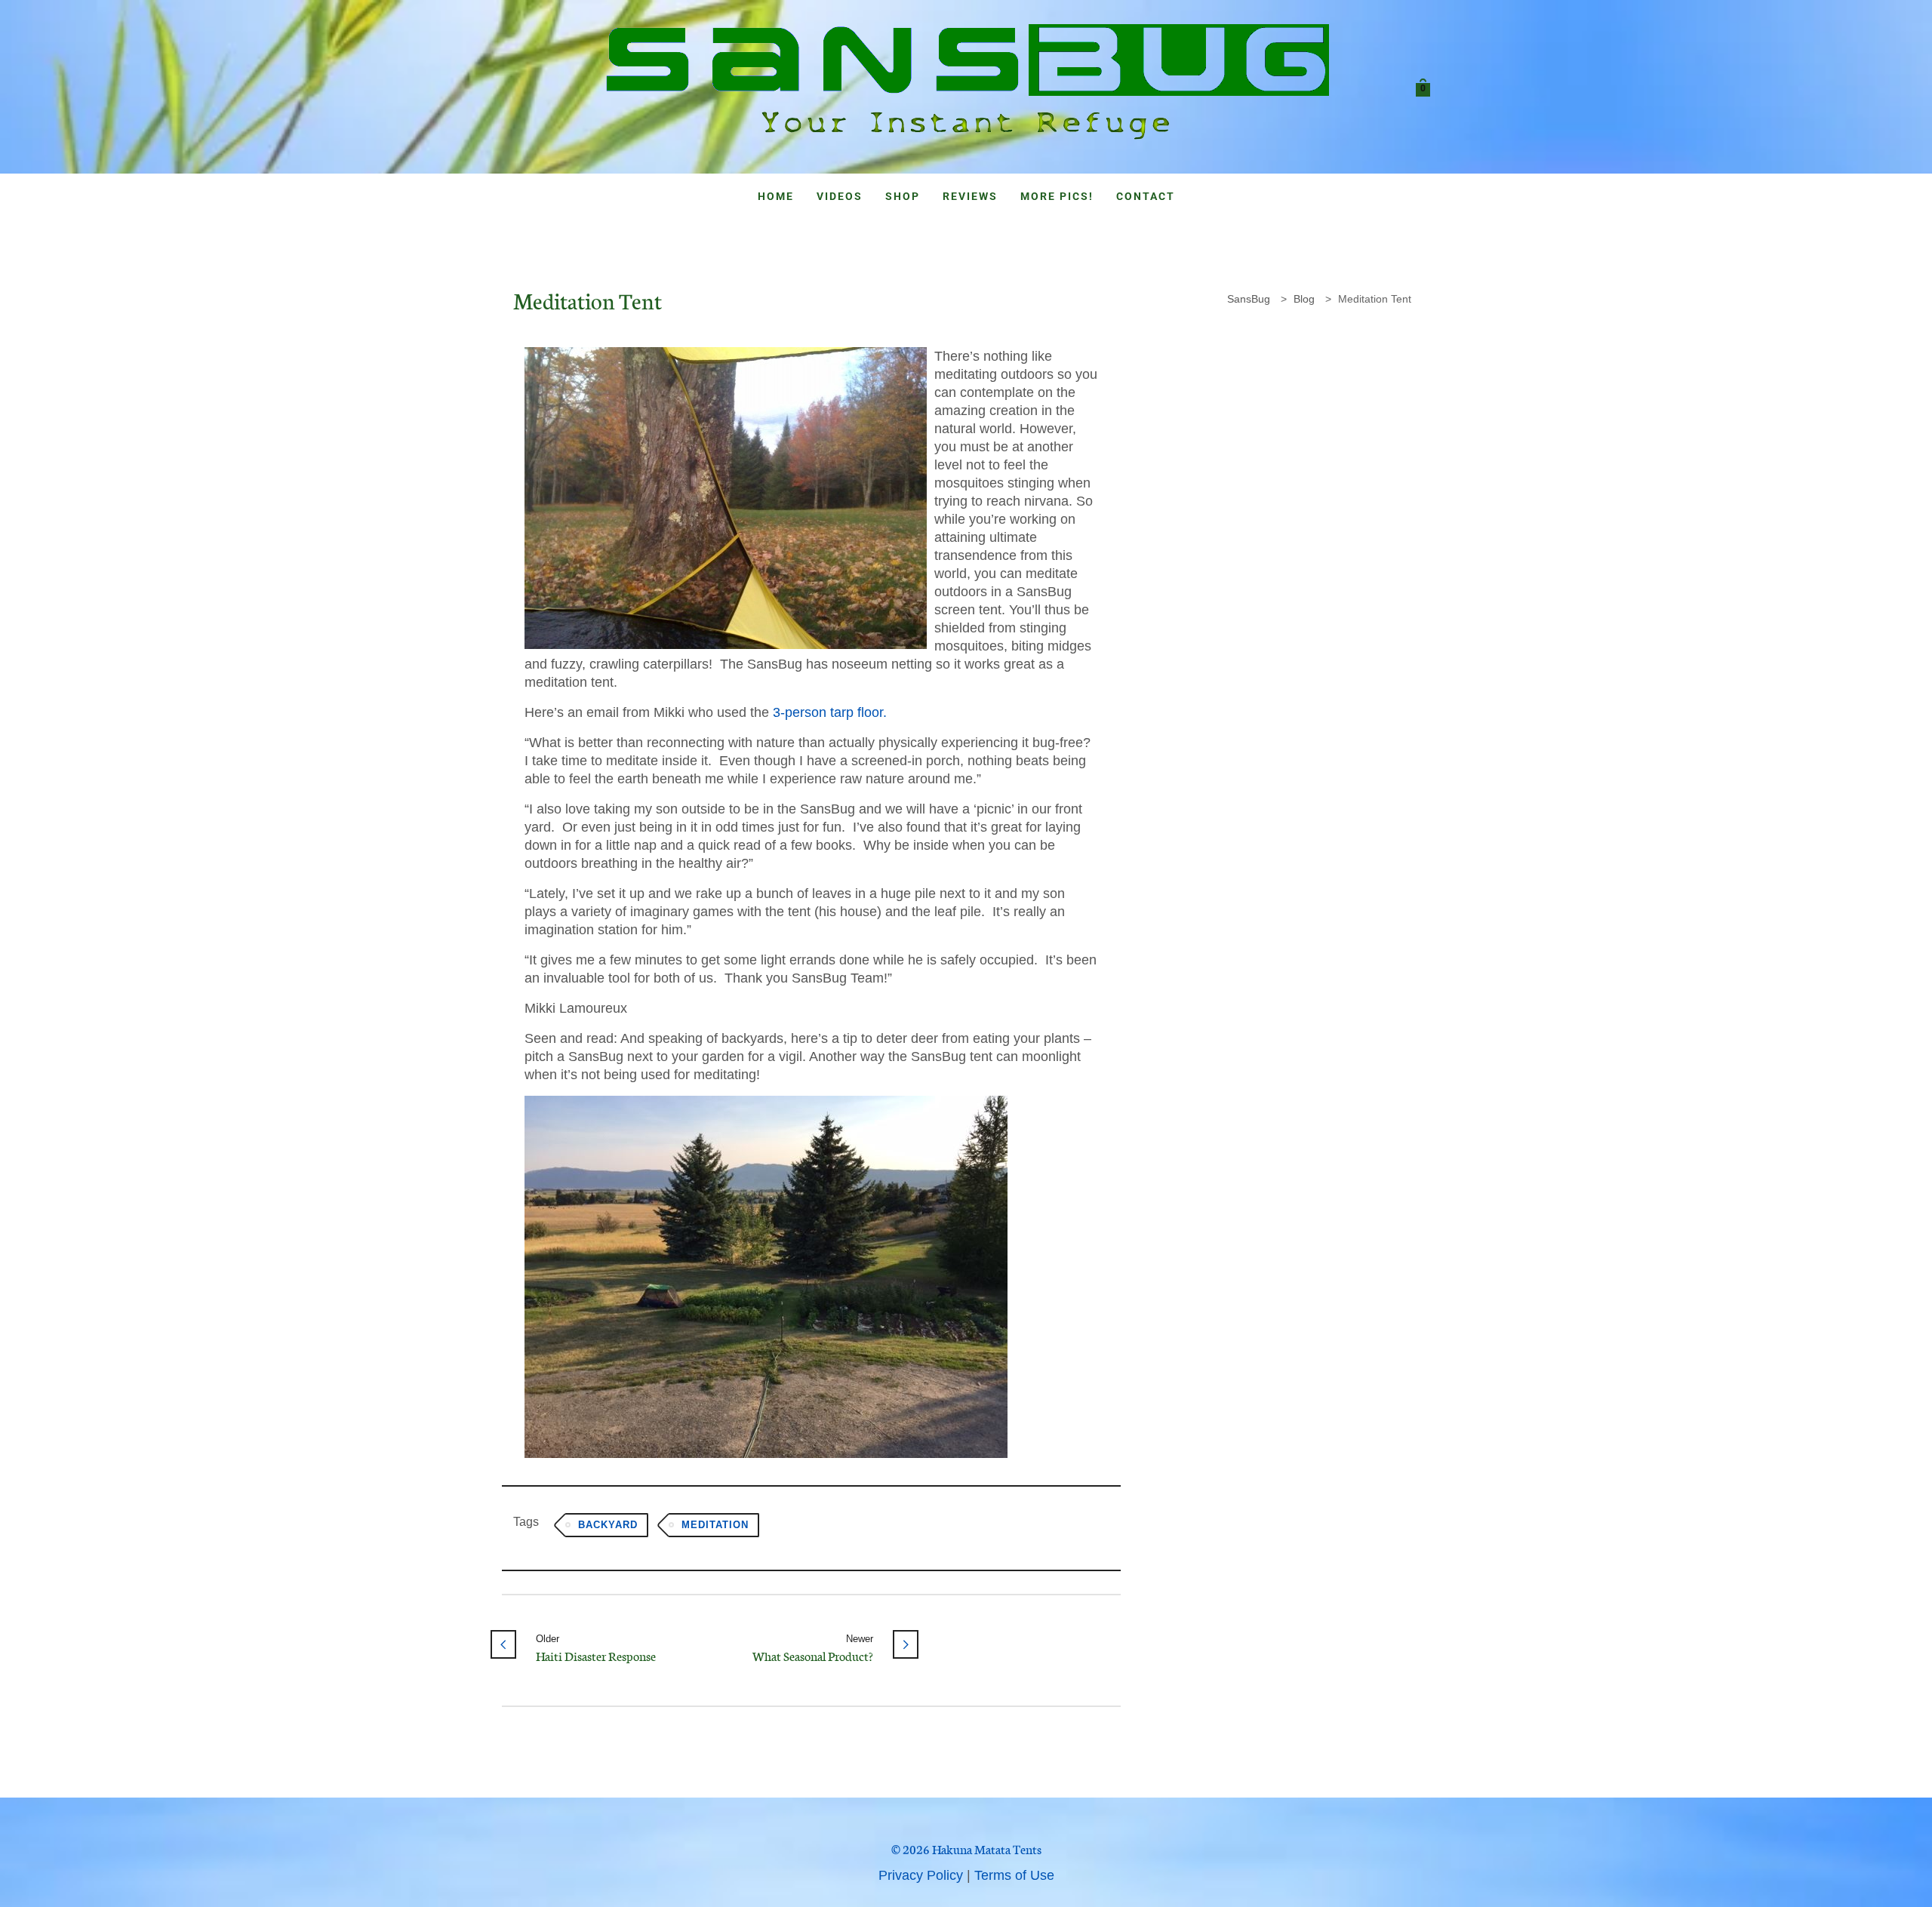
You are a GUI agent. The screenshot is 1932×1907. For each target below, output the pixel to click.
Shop (903, 196)
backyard (608, 1525)
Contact (1146, 196)
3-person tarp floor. (830, 712)
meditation (715, 1525)
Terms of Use (1014, 1875)
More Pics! (1057, 196)
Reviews (970, 196)
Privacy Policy (921, 1875)
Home (776, 196)
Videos (840, 196)
